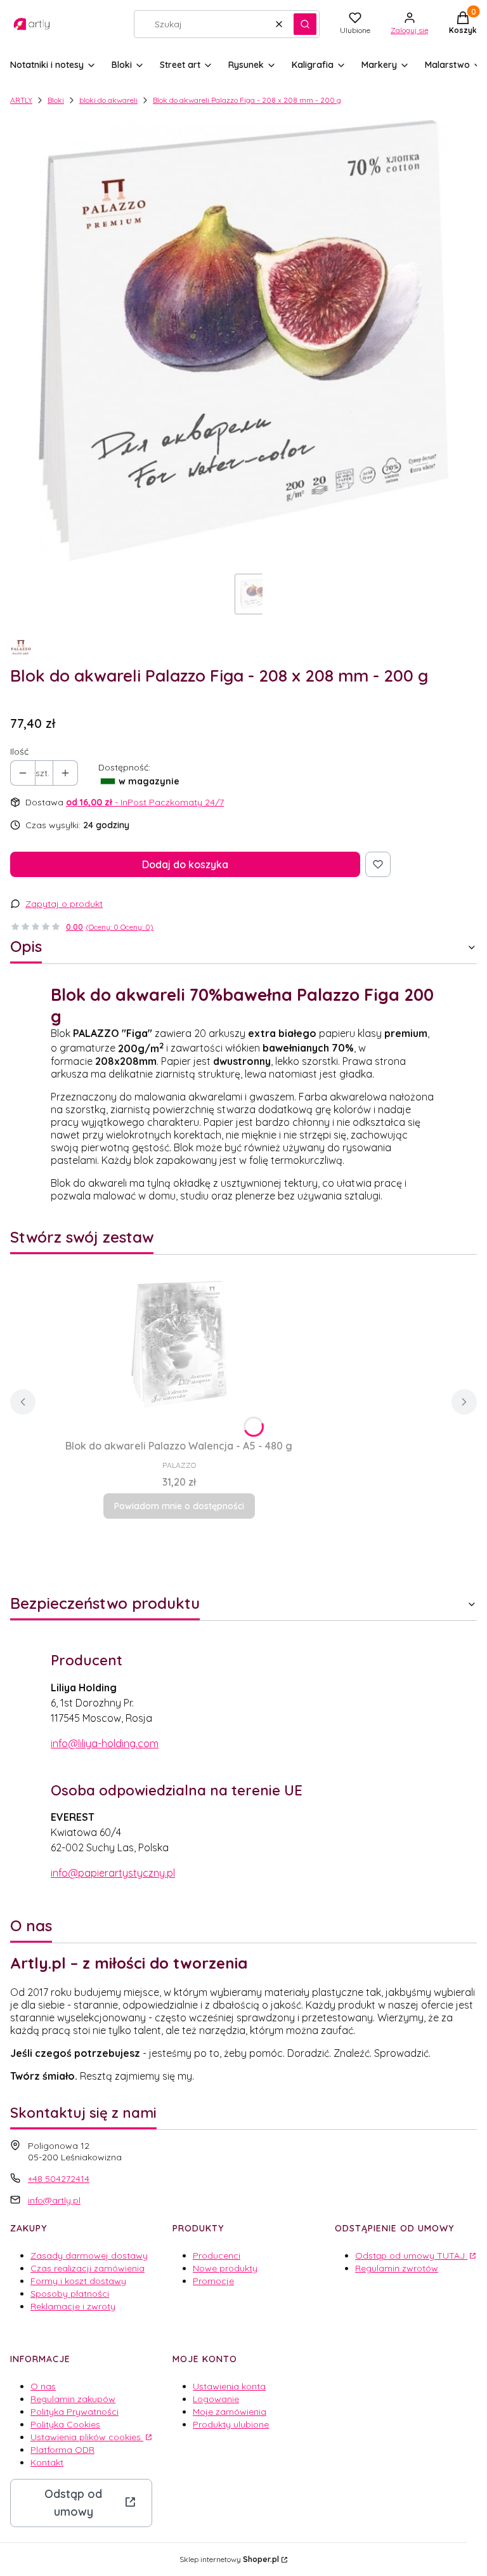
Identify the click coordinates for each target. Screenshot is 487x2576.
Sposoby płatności (70, 2294)
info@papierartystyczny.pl (113, 1873)
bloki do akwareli (108, 100)
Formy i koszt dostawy (78, 2281)
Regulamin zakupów (73, 2399)
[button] (305, 24)
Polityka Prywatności (75, 2412)
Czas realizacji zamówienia (88, 2268)
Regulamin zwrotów (397, 2268)
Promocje (213, 2281)
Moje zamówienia (230, 2412)
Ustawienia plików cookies (87, 2437)
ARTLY (21, 100)
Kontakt (47, 2462)
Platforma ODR (62, 2450)
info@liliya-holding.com (105, 1743)
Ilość (19, 751)
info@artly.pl (54, 2200)
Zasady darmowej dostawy (89, 2256)
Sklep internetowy (229, 2559)
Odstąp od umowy (73, 2503)
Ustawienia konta (229, 2386)
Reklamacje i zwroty (73, 2306)
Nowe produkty (225, 2268)
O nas (43, 2386)
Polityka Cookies (65, 2424)
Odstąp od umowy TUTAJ (411, 2256)
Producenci (217, 2256)
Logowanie (216, 2399)
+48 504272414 (59, 2179)
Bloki (56, 100)
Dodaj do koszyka (185, 864)
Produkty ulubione (231, 2424)
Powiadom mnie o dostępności (179, 1506)
